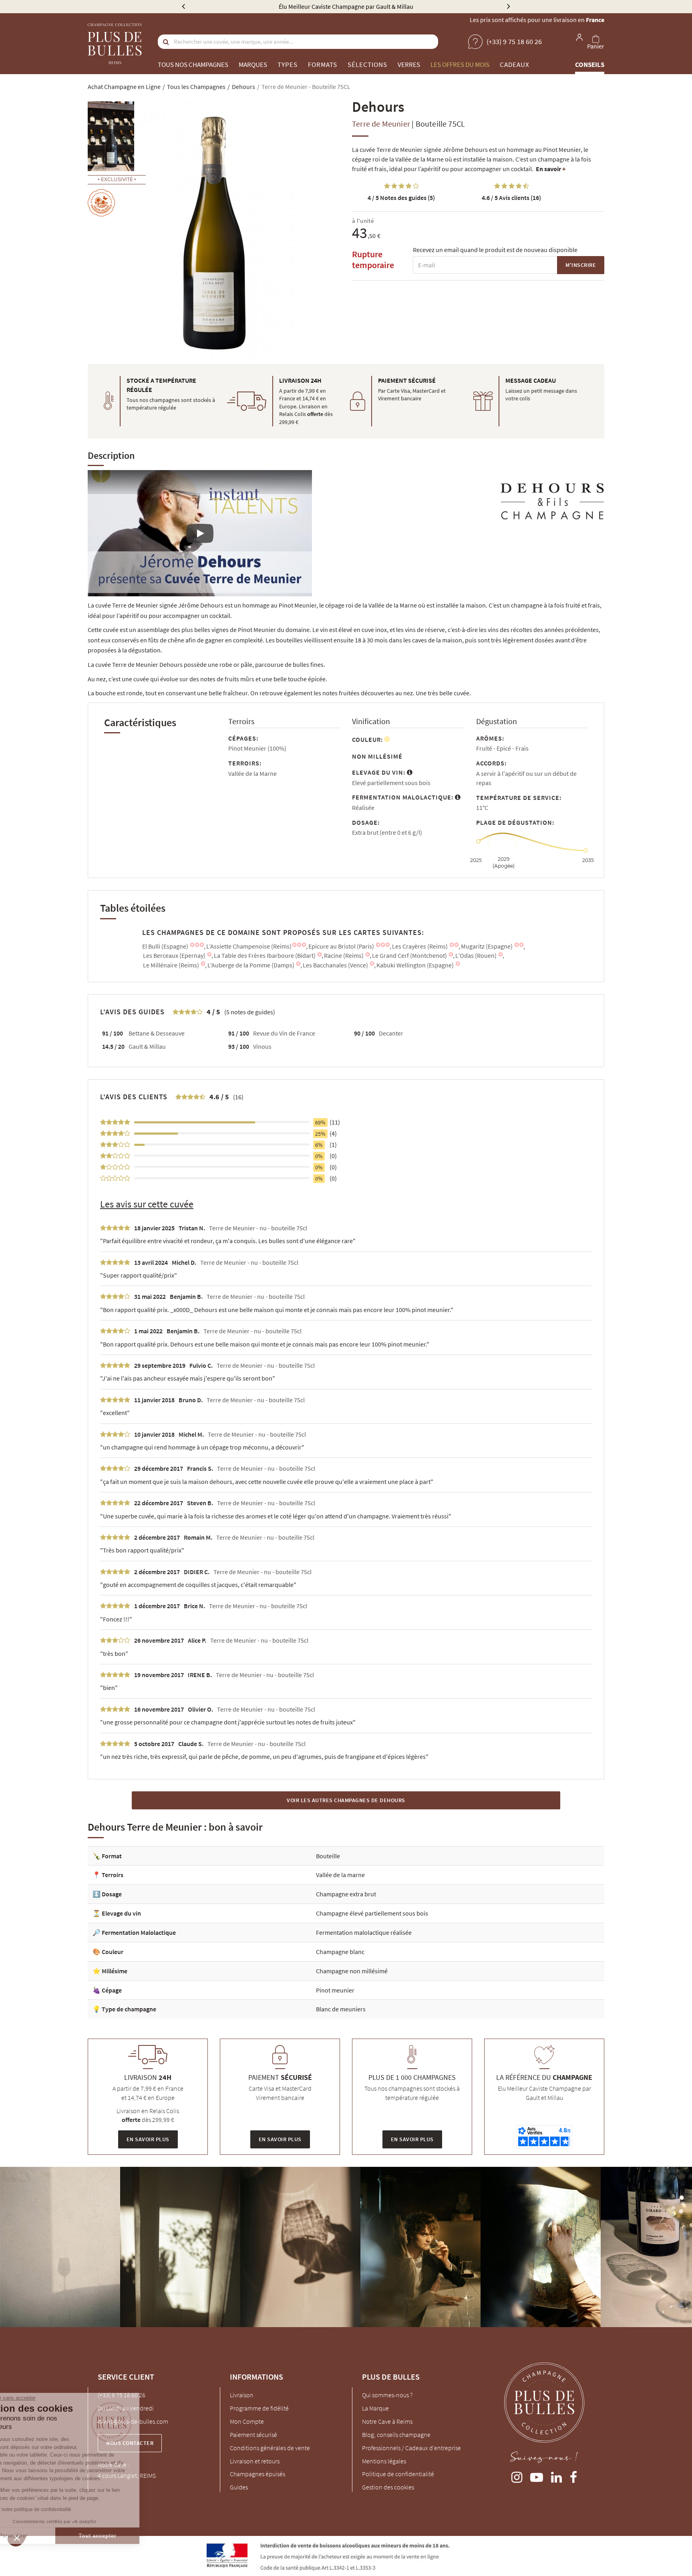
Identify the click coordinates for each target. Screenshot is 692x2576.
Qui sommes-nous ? (387, 2395)
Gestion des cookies (388, 2487)
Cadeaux (515, 65)
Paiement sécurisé (253, 2435)
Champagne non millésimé (352, 1971)
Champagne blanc (340, 1952)
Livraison (242, 2395)
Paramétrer (50, 2536)
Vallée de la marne (340, 1875)
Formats (323, 65)
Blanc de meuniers (341, 2009)
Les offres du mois (460, 65)
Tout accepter (134, 2536)
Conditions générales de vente (270, 2448)
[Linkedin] (556, 2476)
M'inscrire (581, 265)
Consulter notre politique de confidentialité (62, 2509)
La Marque (375, 2408)
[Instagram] (517, 2476)
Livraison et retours (255, 2461)
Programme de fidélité (259, 2408)
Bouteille (328, 1856)
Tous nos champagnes (193, 65)
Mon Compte (247, 2421)
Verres (409, 65)
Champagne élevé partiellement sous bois (372, 1913)
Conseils (590, 65)
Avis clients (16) (511, 198)
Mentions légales (384, 2461)
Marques (253, 65)
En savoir (551, 169)
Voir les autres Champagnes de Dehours (346, 1800)
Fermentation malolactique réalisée (364, 1932)
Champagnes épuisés (257, 2474)
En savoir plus (148, 2139)
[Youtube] (537, 2476)
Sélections (367, 65)
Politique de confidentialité (398, 2474)
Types (288, 65)
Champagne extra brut (346, 1894)
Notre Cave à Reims (387, 2421)
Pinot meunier (335, 1990)
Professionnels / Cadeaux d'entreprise (411, 2448)
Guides (239, 2487)
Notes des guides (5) (401, 198)
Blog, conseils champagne (396, 2435)
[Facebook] (573, 2476)
